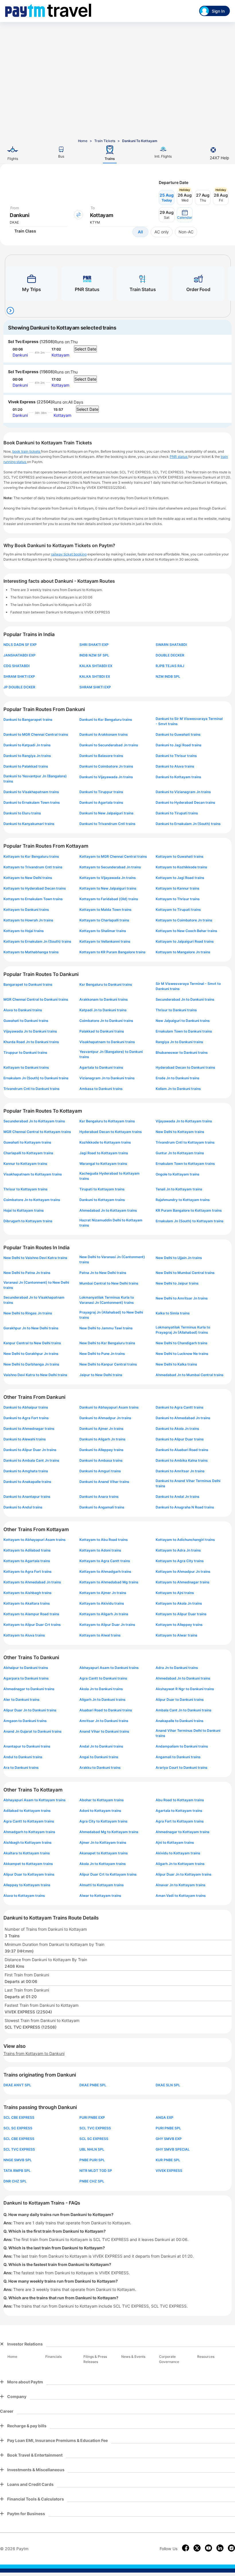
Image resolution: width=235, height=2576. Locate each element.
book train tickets (27, 451)
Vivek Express (22, 402)
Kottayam (60, 355)
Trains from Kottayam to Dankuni (34, 2053)
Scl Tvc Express (23, 341)
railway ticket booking (69, 554)
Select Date (85, 349)
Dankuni (20, 355)
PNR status (179, 457)
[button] (185, 215)
